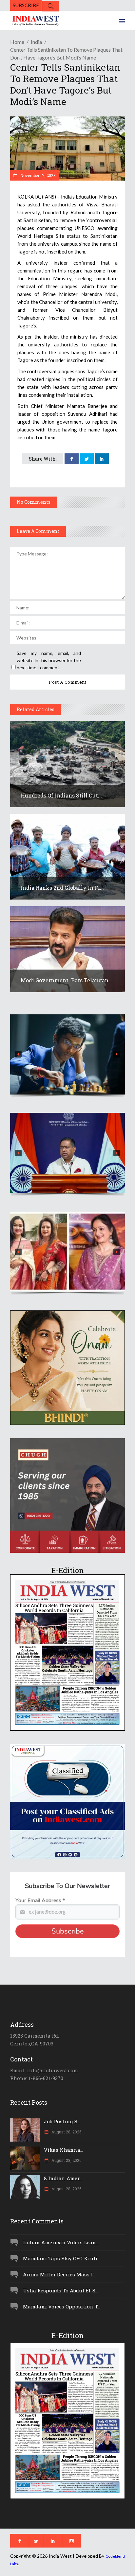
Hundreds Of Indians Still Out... (61, 795)
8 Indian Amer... (63, 2178)
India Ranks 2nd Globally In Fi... (62, 888)
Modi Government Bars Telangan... (67, 980)
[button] (67, 1054)
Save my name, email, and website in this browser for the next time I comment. (49, 660)
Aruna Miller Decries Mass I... (59, 2274)
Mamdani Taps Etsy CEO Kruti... (62, 2258)
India (36, 42)
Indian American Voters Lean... (61, 2242)
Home (17, 42)
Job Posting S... (62, 2121)
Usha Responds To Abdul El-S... (61, 2290)
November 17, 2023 (38, 175)
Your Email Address (40, 1901)
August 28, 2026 (66, 2132)
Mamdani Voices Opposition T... (62, 2306)
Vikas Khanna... (64, 2150)
